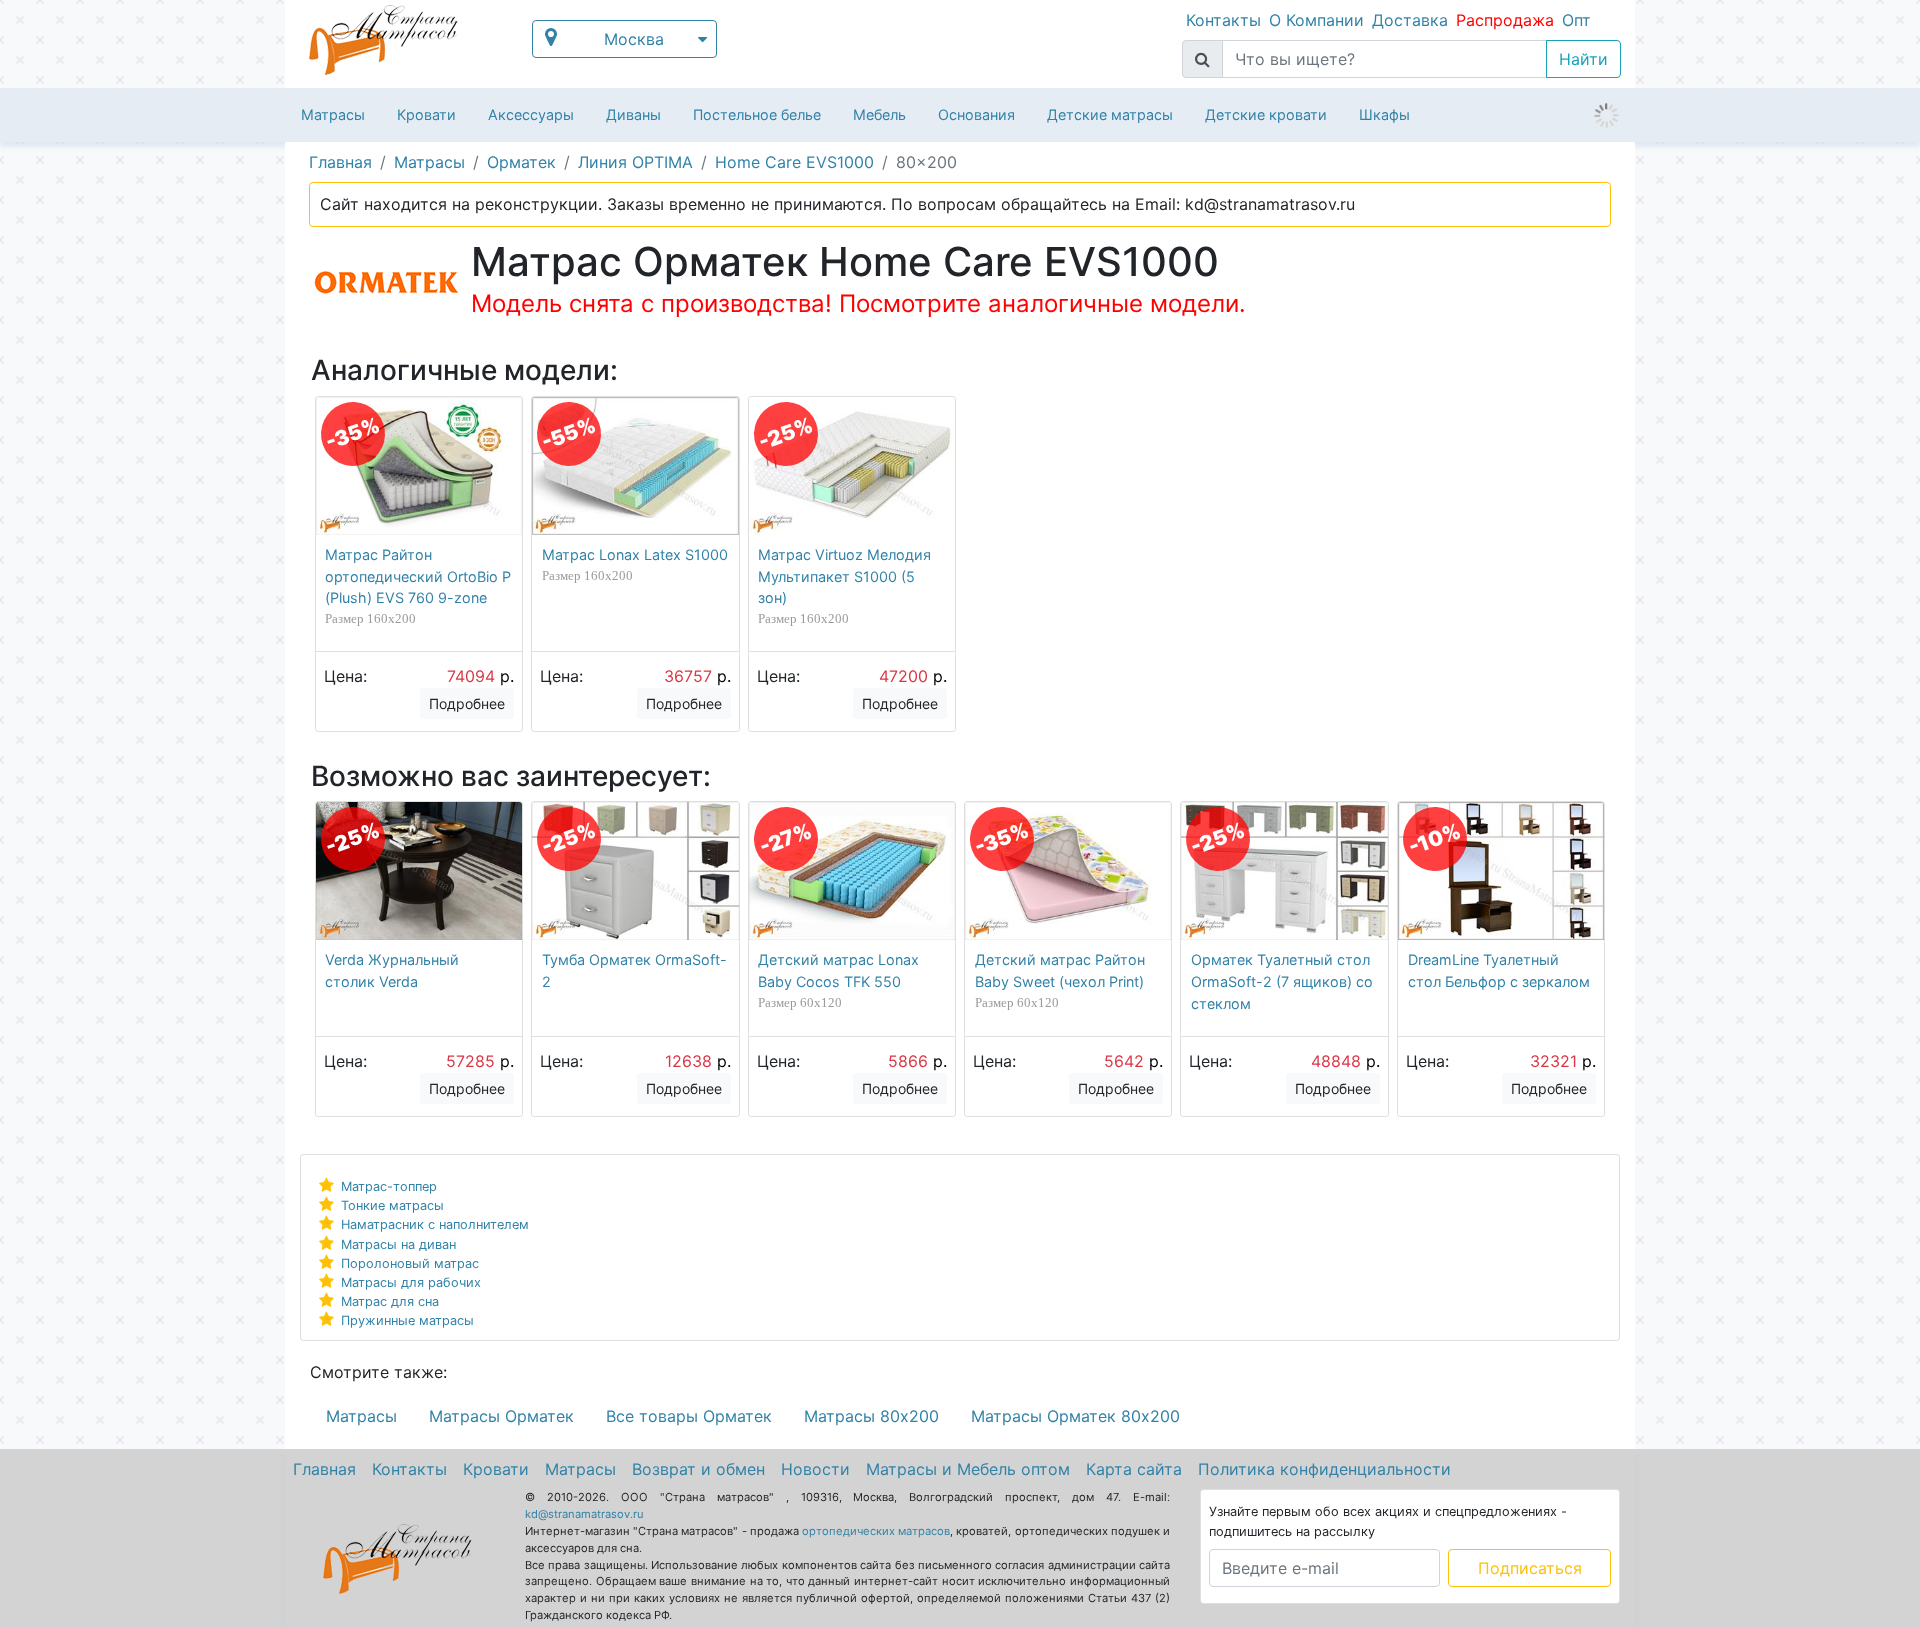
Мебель (879, 114)
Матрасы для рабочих (411, 1282)
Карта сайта (1134, 1469)
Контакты (1223, 20)
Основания (976, 114)
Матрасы (333, 114)
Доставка (1410, 20)
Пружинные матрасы (407, 1320)
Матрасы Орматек (501, 1416)
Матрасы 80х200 (871, 1416)
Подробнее (467, 703)
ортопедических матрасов (876, 1531)
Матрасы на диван (398, 1244)
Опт (1576, 20)
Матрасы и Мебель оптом (968, 1469)
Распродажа (1505, 20)
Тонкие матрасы (392, 1205)
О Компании (1316, 20)
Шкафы (1384, 114)
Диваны (633, 114)
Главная (324, 1469)
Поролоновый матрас (410, 1263)
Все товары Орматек (689, 1416)
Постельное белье (757, 114)
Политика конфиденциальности (1324, 1469)
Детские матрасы (1110, 114)
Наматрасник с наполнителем (435, 1224)
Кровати (426, 114)
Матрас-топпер (389, 1186)
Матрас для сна (390, 1301)
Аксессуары (531, 114)
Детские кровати (1266, 114)
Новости (815, 1469)
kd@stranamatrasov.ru (584, 1514)
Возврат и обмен (698, 1469)
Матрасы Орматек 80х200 (1075, 1416)
